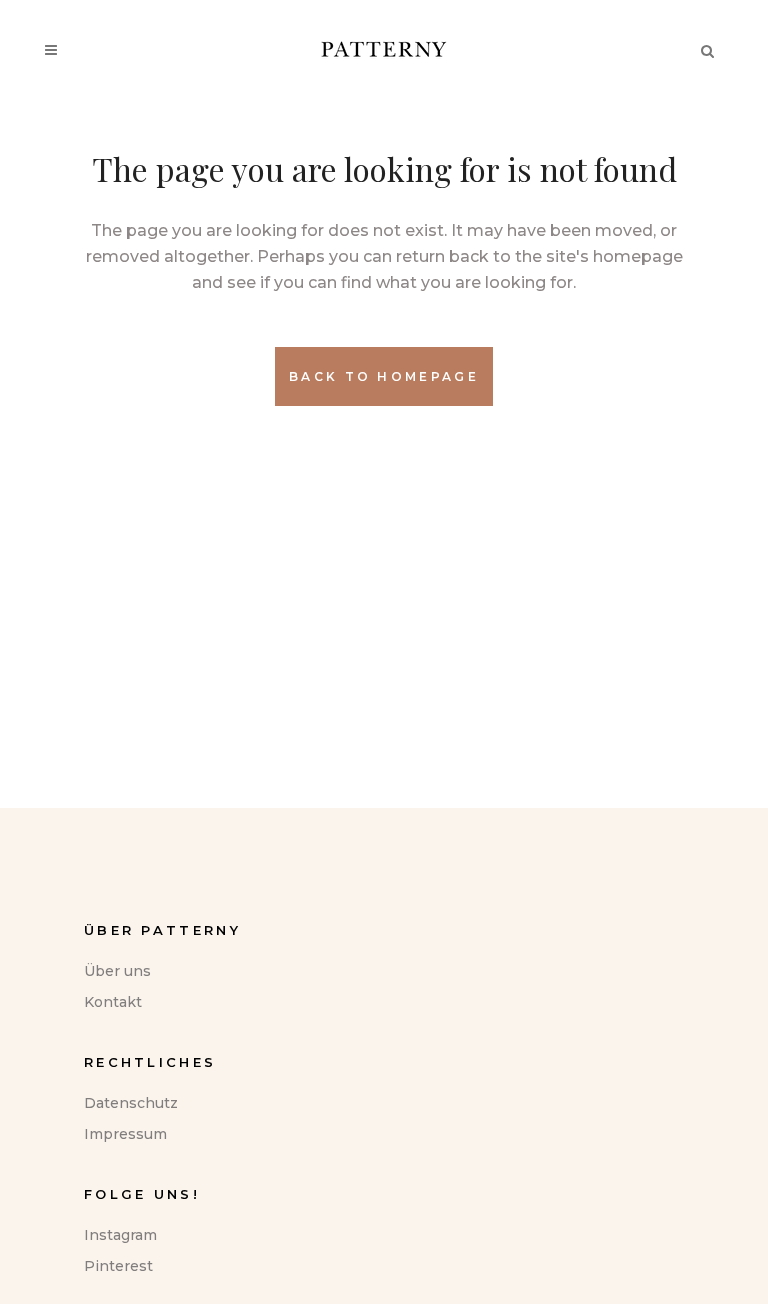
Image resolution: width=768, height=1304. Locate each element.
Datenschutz (131, 1103)
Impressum (125, 1134)
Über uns (117, 971)
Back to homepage (384, 376)
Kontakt (113, 1002)
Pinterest (118, 1266)
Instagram (120, 1235)
